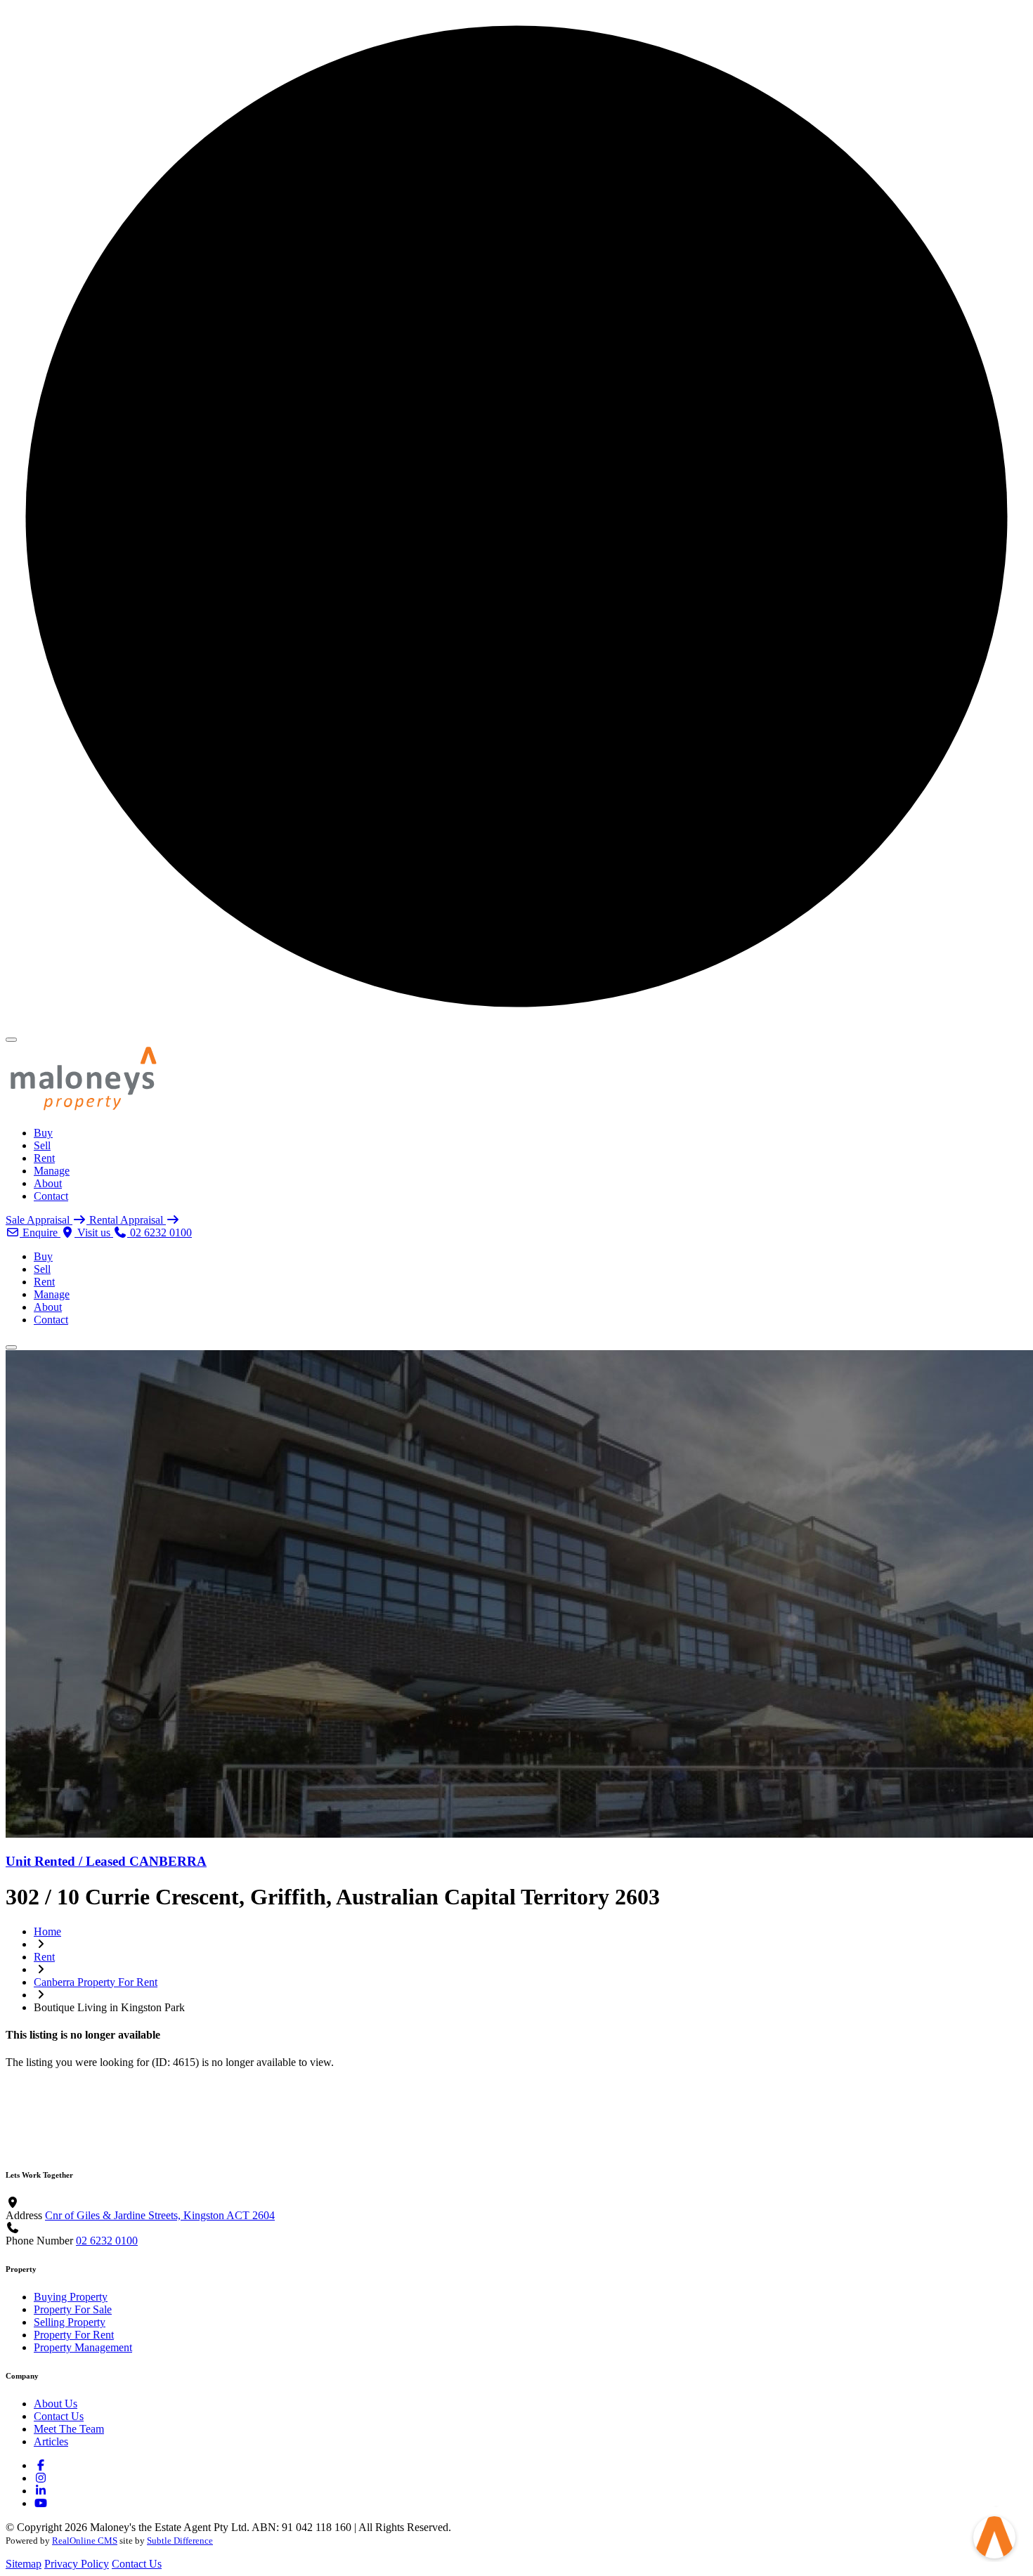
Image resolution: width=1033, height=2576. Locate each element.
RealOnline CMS (85, 2541)
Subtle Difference (180, 2541)
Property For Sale (73, 2309)
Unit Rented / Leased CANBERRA (106, 1861)
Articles (51, 2441)
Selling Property (70, 2322)
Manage (52, 1171)
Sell (42, 1145)
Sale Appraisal (39, 1220)
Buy (43, 1133)
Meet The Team (69, 2429)
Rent (44, 1158)
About (48, 1183)
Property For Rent (74, 2335)
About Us (56, 2404)
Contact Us (59, 2416)
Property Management (83, 2347)
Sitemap (24, 2564)
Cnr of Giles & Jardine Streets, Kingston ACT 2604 (160, 2215)
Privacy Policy (77, 2564)
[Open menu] (11, 1347)
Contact (51, 1196)
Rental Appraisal (128, 1220)
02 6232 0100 (107, 2241)
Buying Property (71, 2297)
